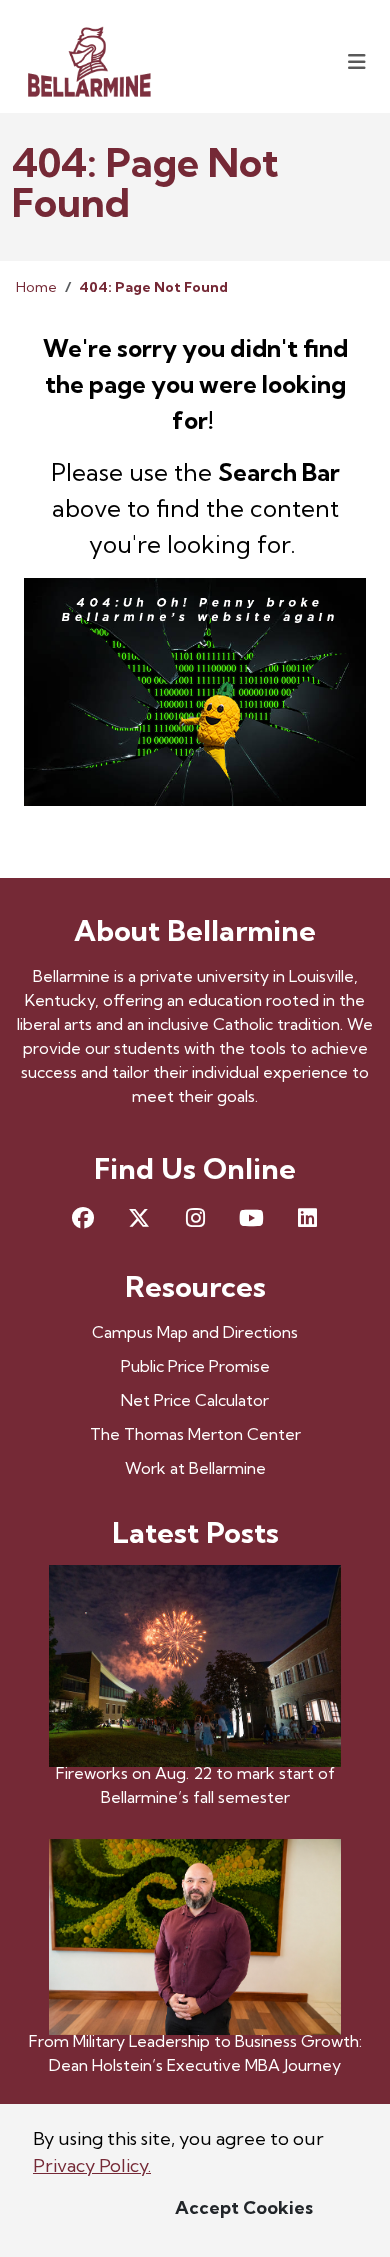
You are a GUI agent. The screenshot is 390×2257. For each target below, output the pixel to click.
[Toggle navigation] (357, 61)
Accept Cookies (244, 2207)
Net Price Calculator (195, 1400)
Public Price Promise (195, 1366)
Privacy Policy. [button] (92, 2165)
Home (36, 287)
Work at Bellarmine (195, 1468)
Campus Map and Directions (195, 1332)
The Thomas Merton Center (195, 1434)
